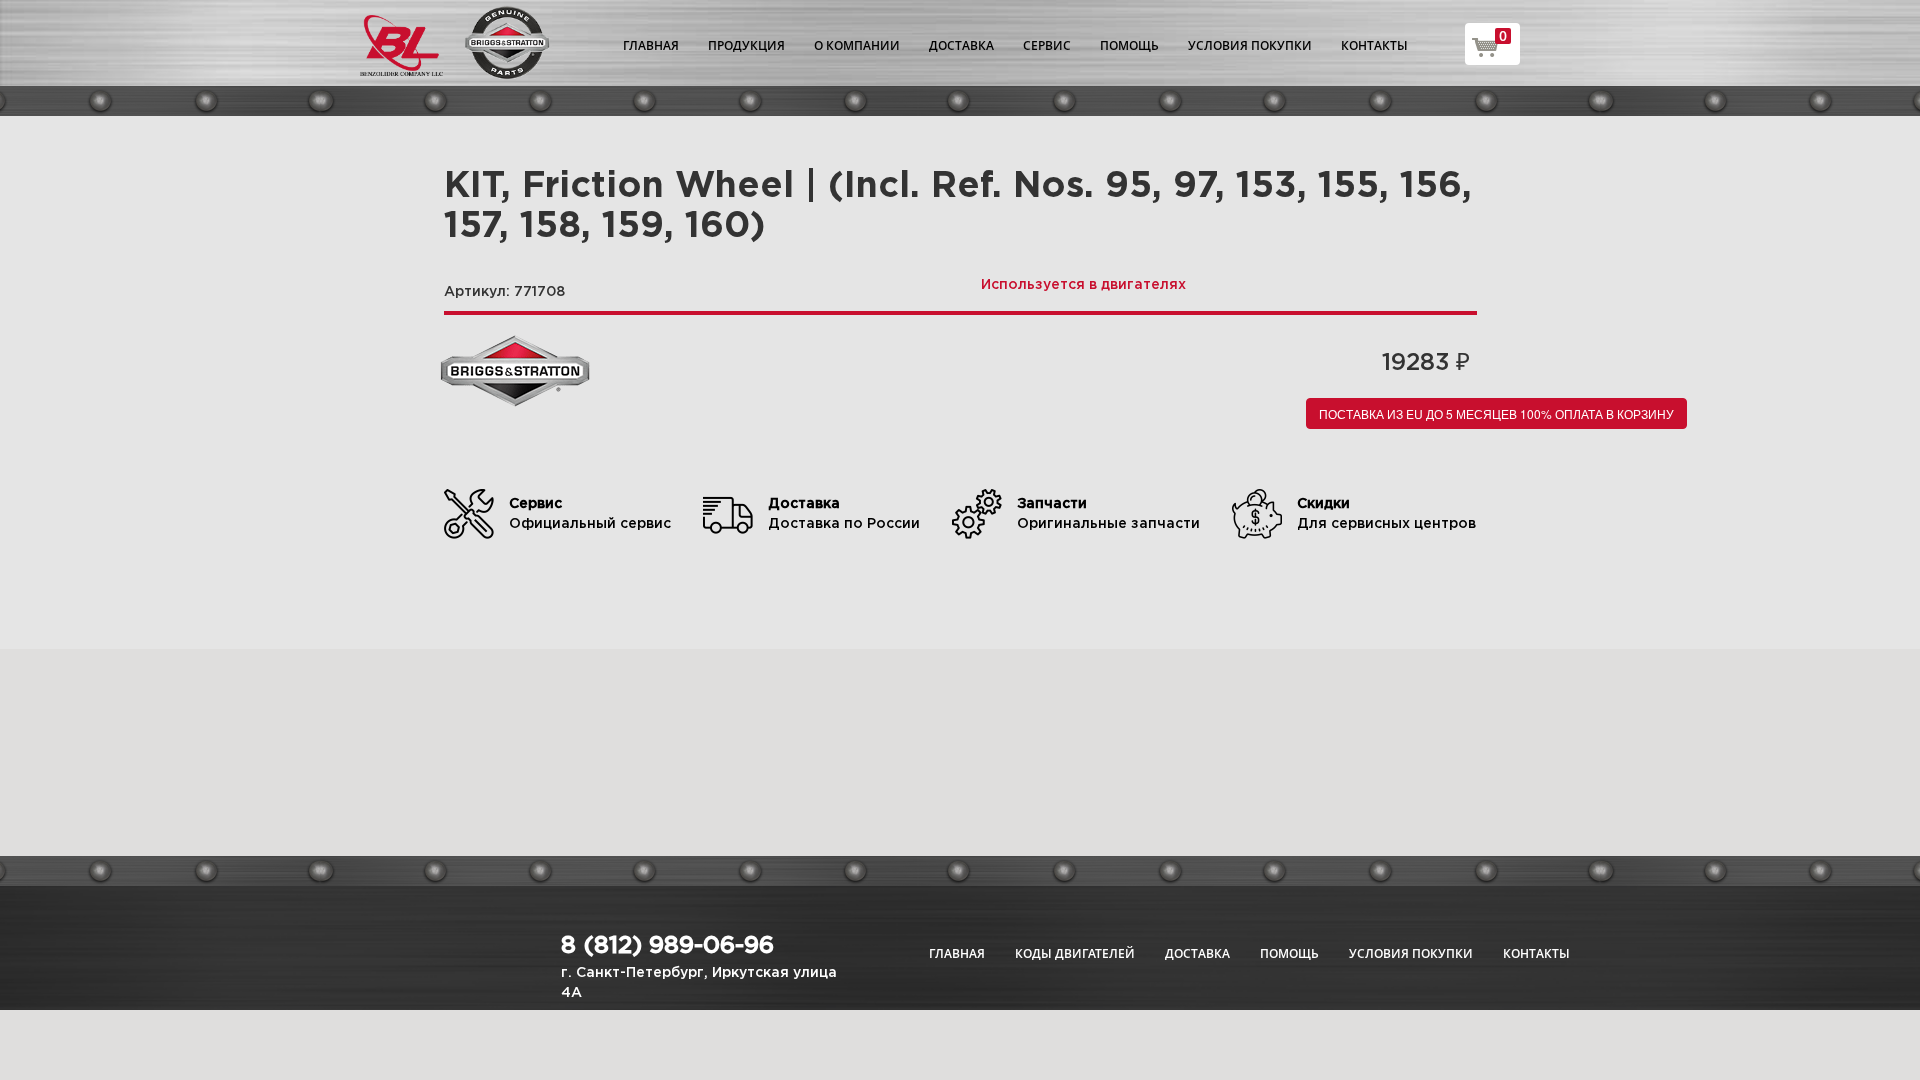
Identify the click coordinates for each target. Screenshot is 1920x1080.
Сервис (1047, 45)
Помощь (1129, 45)
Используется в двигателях (1083, 285)
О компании (857, 45)
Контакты (1374, 45)
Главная (651, 45)
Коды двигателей (1075, 953)
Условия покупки (1250, 45)
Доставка (961, 45)
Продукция (746, 45)
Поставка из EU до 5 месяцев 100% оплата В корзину (1496, 413)
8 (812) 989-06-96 (667, 946)
